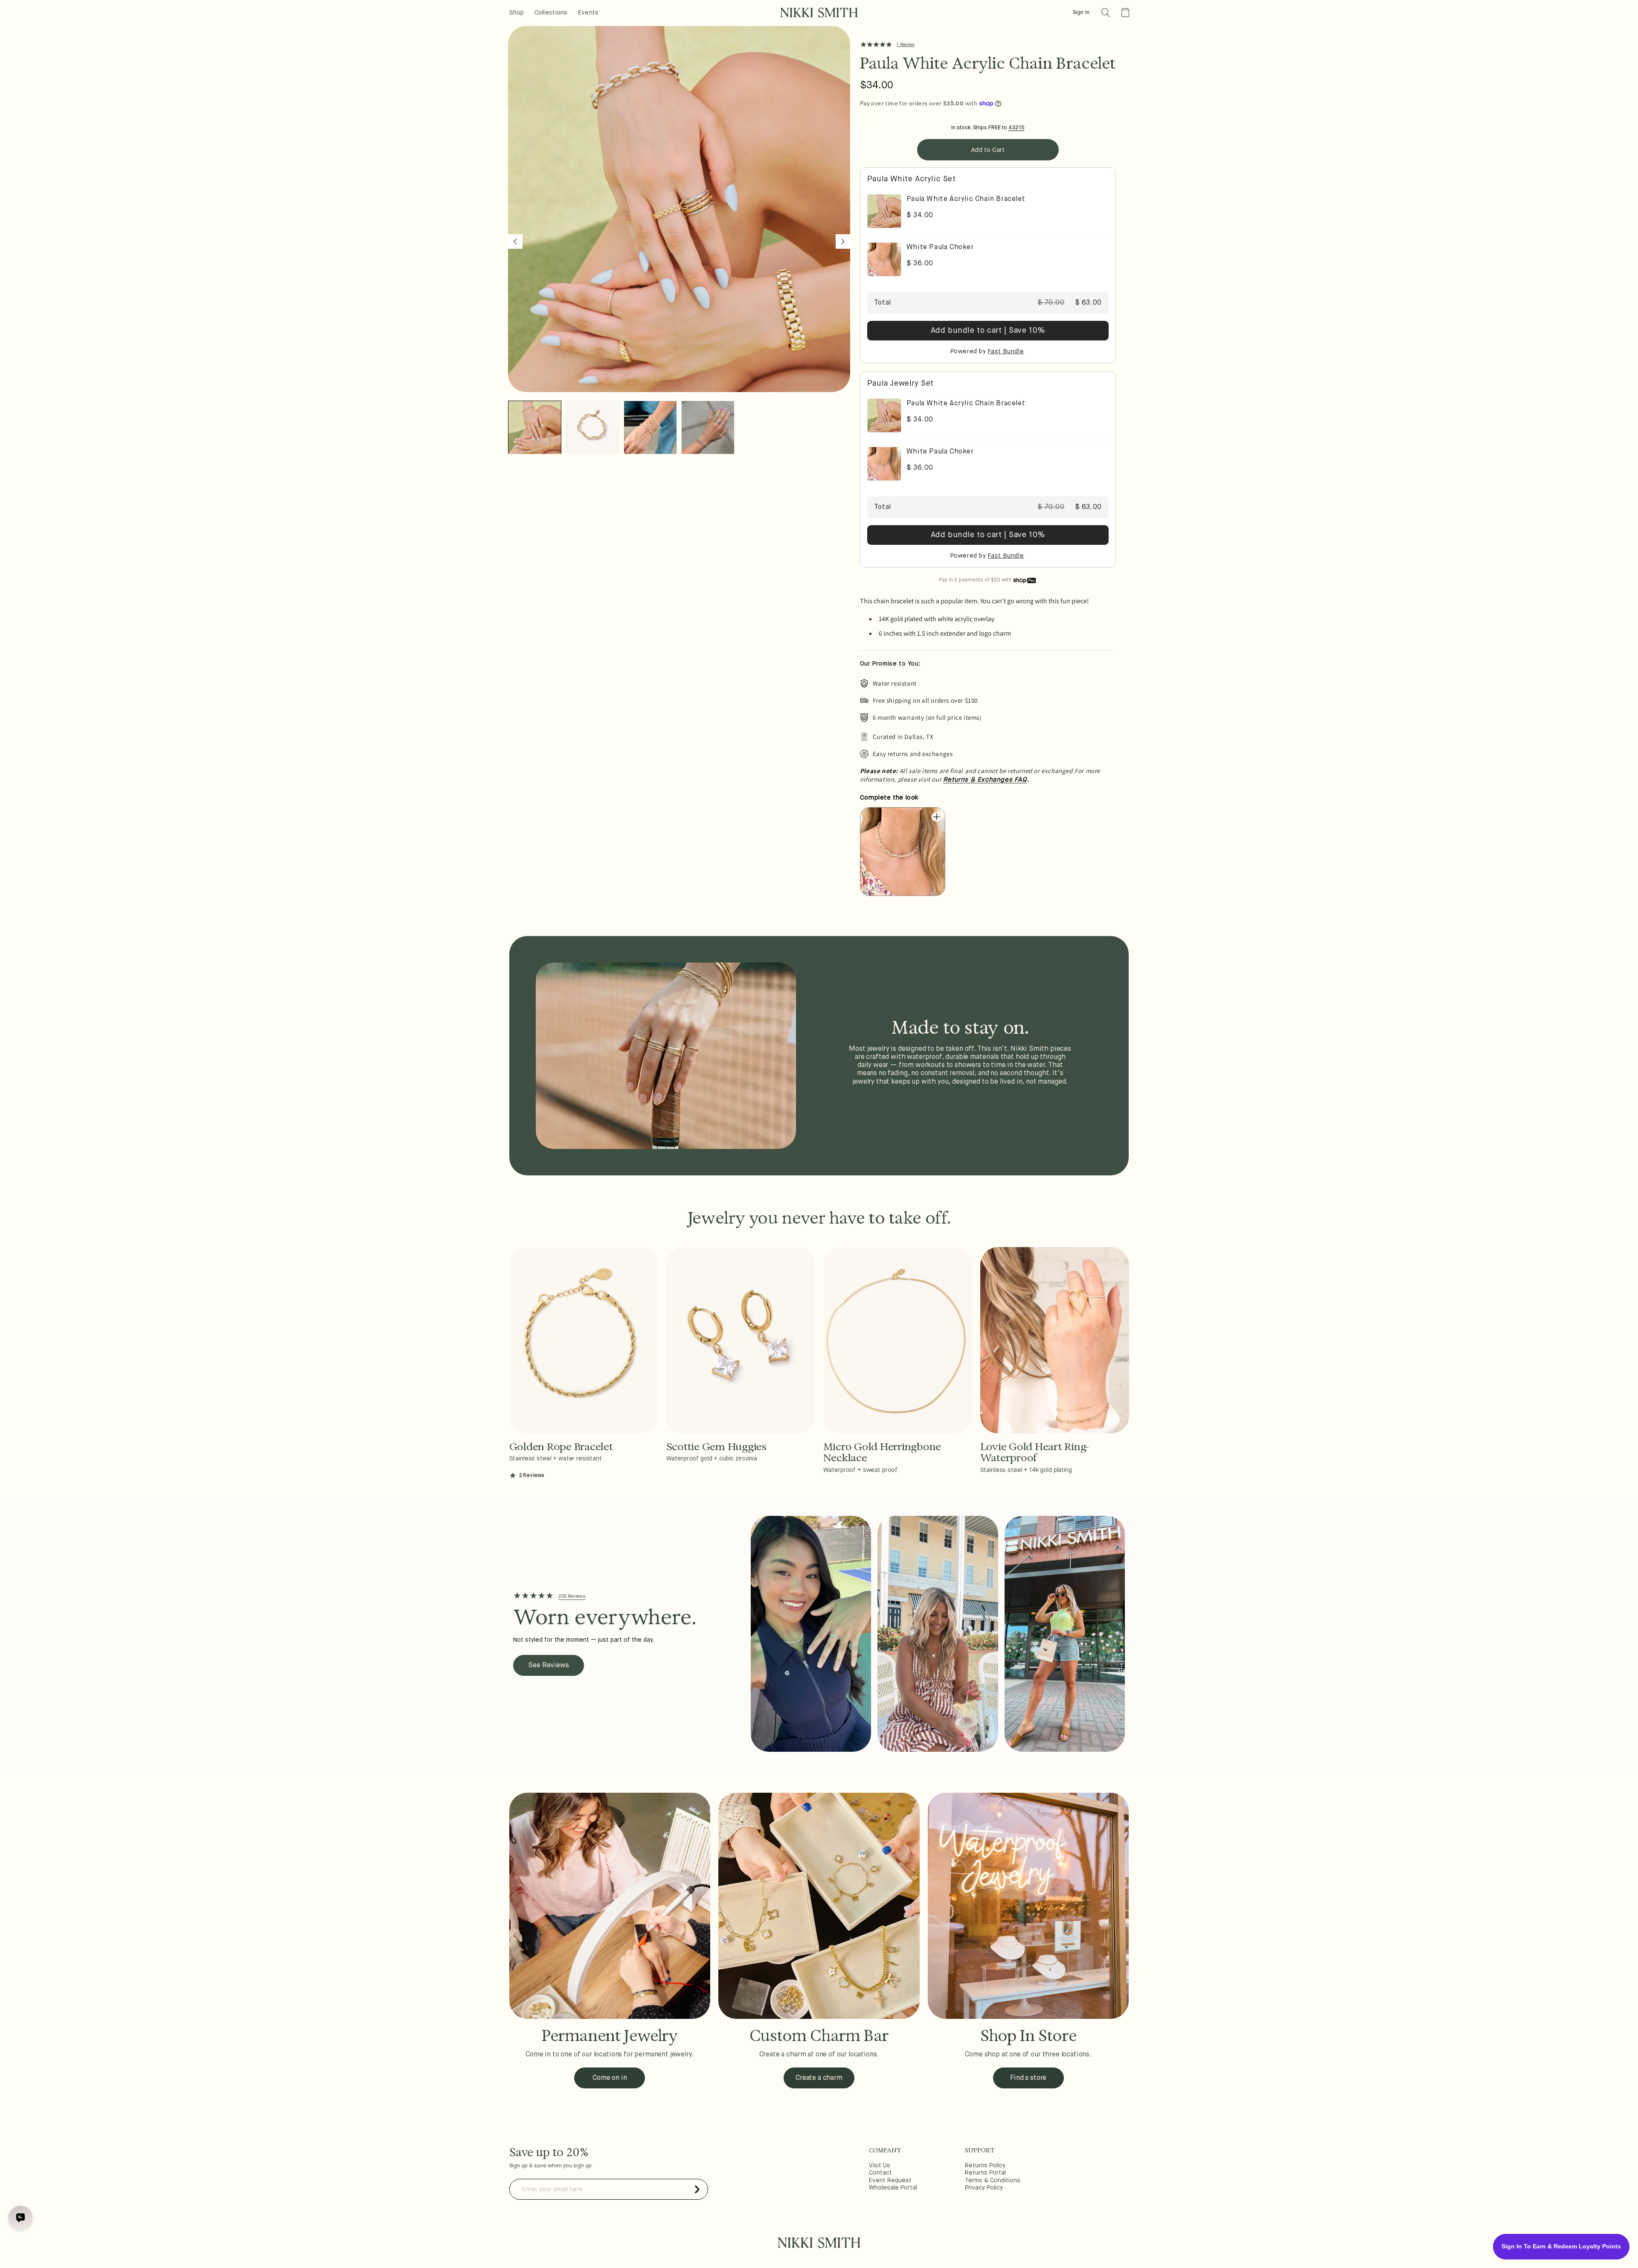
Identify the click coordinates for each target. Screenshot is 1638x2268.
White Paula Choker (940, 247)
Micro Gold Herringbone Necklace (882, 1452)
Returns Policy (985, 2166)
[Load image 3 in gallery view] (650, 427)
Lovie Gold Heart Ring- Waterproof (1035, 1452)
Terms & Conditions (993, 2181)
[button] (1106, 13)
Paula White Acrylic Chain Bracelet (966, 199)
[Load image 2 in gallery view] (592, 427)
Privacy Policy (984, 2188)
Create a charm (819, 2078)
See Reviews (548, 1666)
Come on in (610, 2078)
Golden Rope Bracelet (561, 1447)
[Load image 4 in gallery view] (708, 427)
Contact (880, 2173)
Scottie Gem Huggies (716, 1447)
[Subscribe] (697, 2189)
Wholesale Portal (893, 2188)
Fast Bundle (1006, 352)
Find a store (1028, 2078)
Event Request (890, 2181)
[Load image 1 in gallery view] (535, 427)
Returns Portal (985, 2173)
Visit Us (880, 2166)
